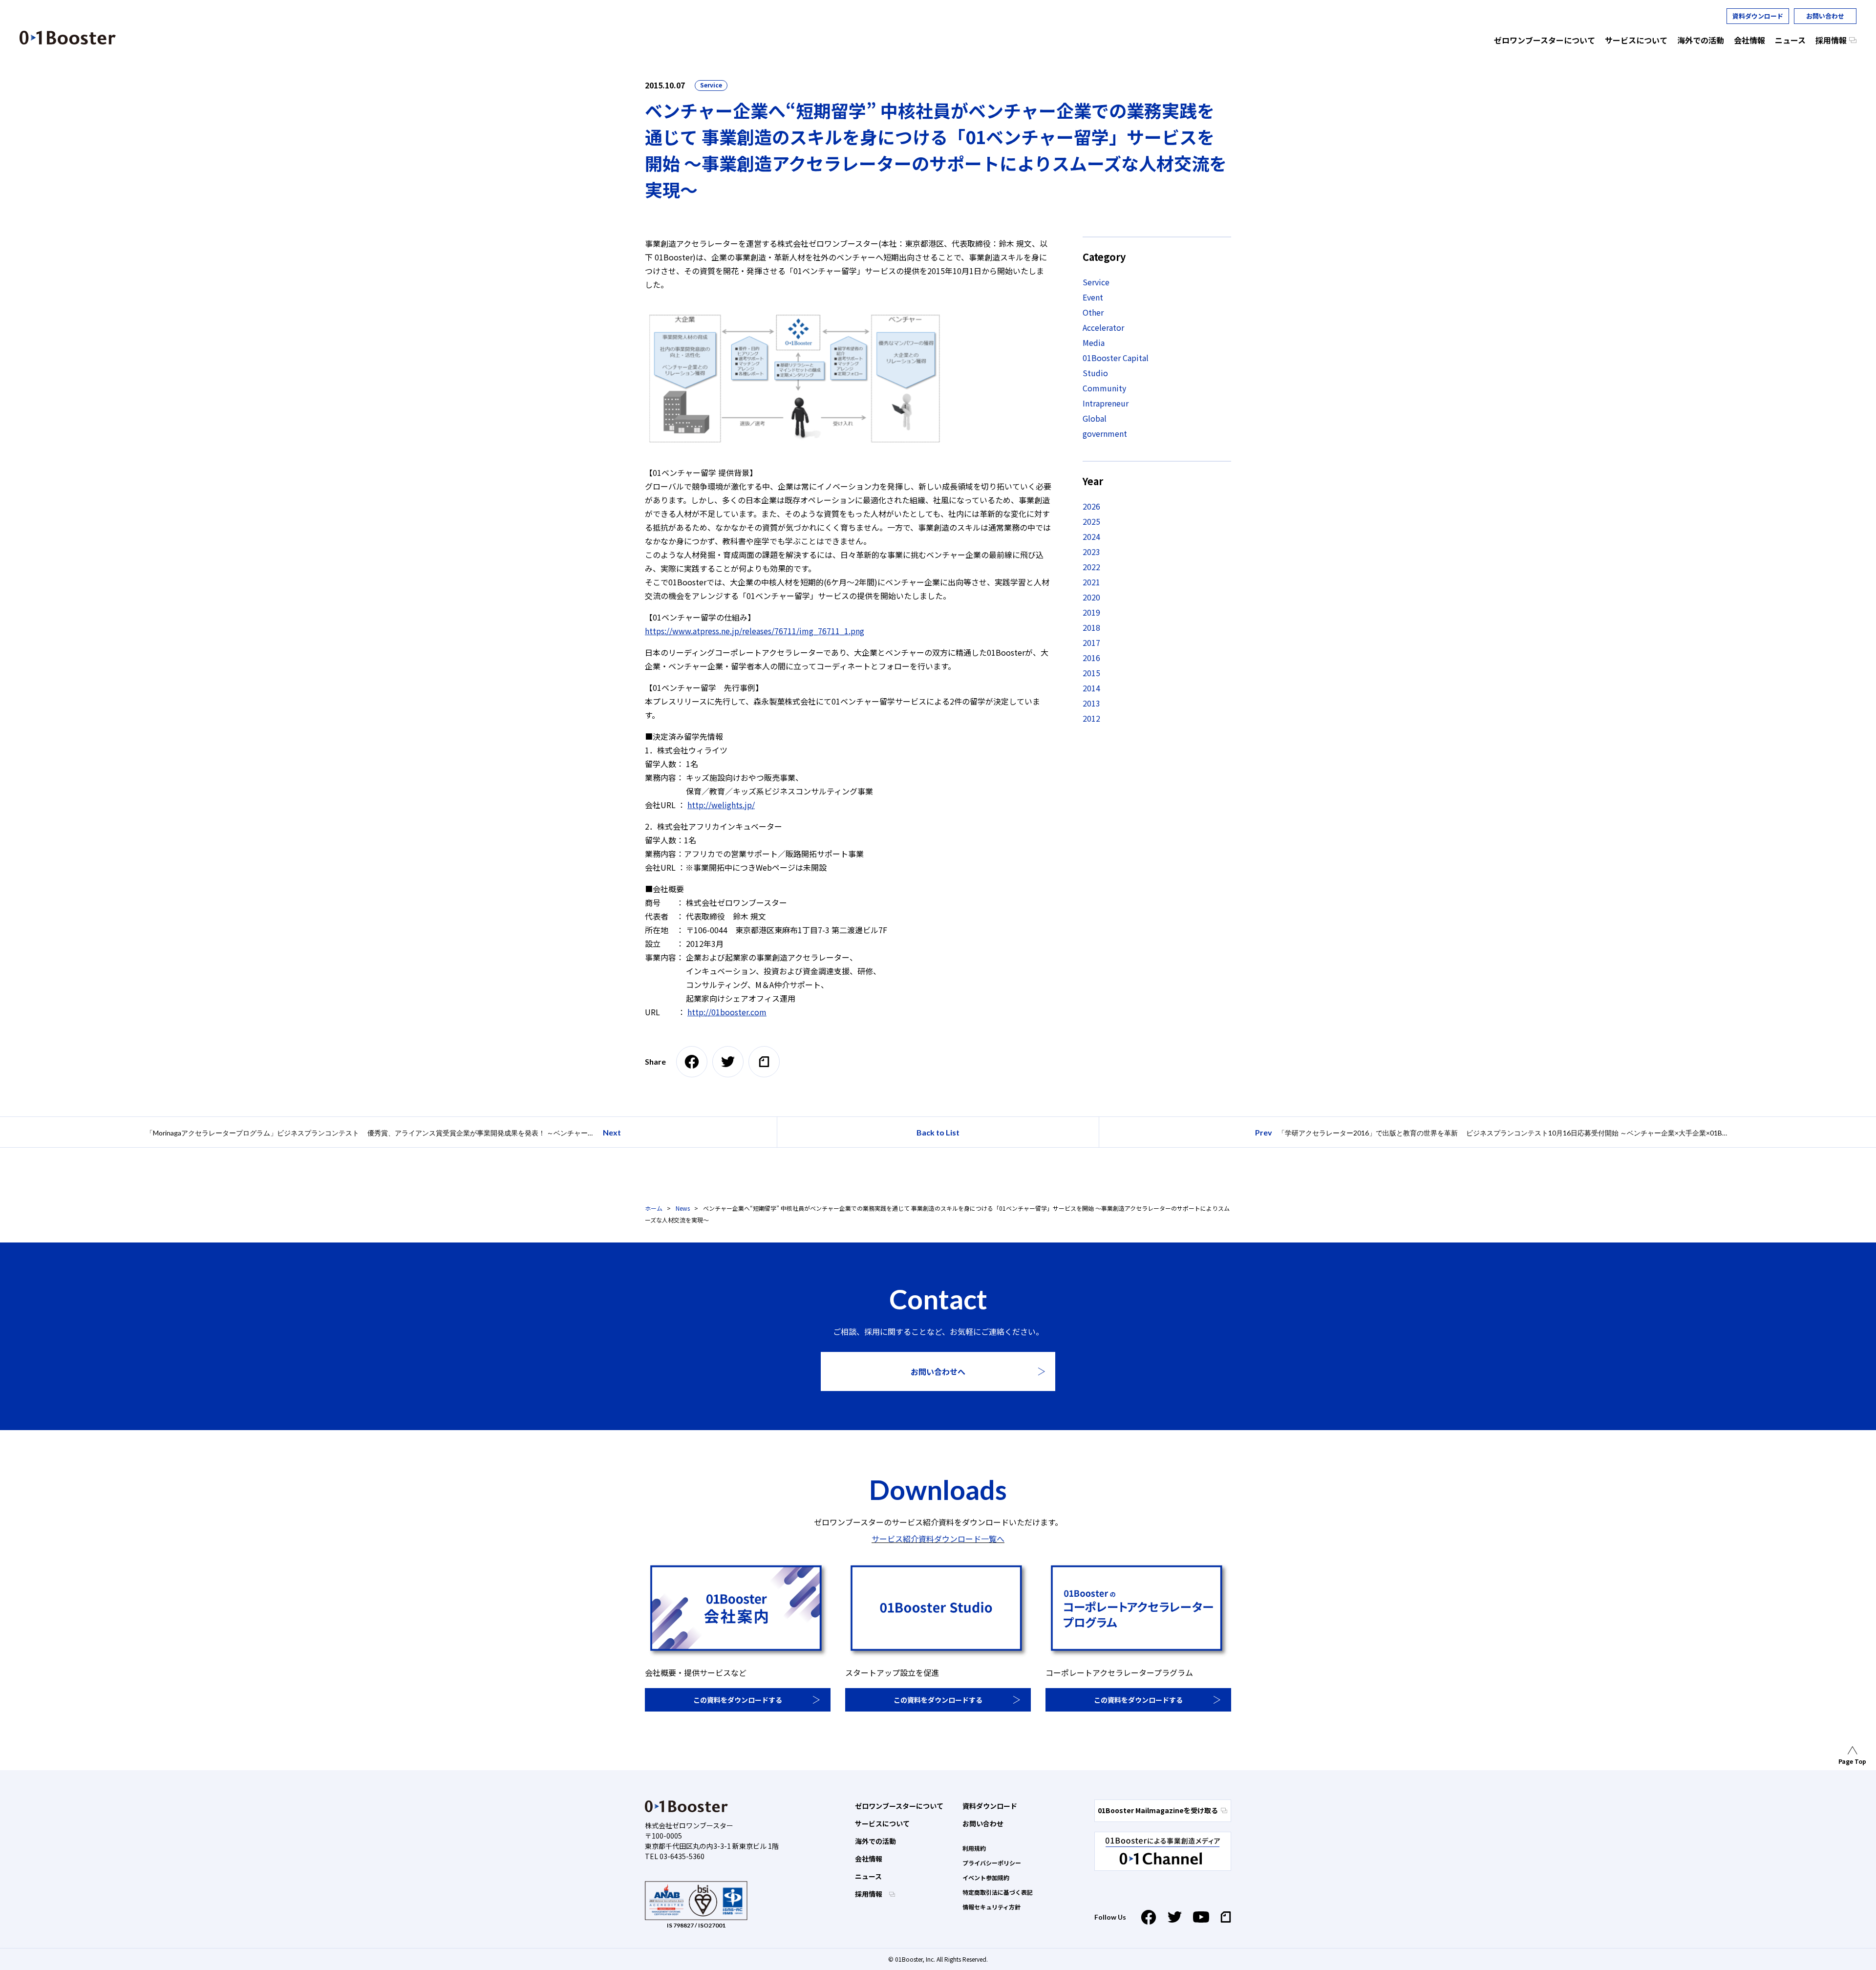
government (1105, 433)
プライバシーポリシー (992, 1863)
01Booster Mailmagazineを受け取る (1158, 1810)
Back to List (938, 1132)
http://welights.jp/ (721, 805)
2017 (1091, 642)
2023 (1091, 552)
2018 (1091, 627)
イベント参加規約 (986, 1877)
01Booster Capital (1116, 358)
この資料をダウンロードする (738, 1700)
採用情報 (869, 1894)
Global (1095, 418)
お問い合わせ (1825, 16)
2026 (1091, 506)
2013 (1091, 703)
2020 (1091, 597)
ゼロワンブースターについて (899, 1806)
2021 (1091, 582)
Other (1093, 312)
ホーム (654, 1208)
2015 (1091, 673)
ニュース (868, 1876)
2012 (1091, 718)
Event (1093, 297)
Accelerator (1103, 327)
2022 (1091, 567)
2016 (1091, 658)
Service (711, 85)
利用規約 (974, 1848)
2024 (1091, 536)
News (683, 1208)
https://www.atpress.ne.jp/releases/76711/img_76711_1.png (755, 631)
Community (1104, 388)
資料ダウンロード (1758, 16)
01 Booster (68, 38)
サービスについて (882, 1823)
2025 (1091, 521)
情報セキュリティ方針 (991, 1907)
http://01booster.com (727, 1012)
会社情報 (869, 1859)
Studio (1095, 373)
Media (1094, 343)
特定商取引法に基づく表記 (998, 1892)
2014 (1091, 688)
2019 (1091, 612)
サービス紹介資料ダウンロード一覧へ (938, 1539)
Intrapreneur (1106, 403)
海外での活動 (875, 1841)
